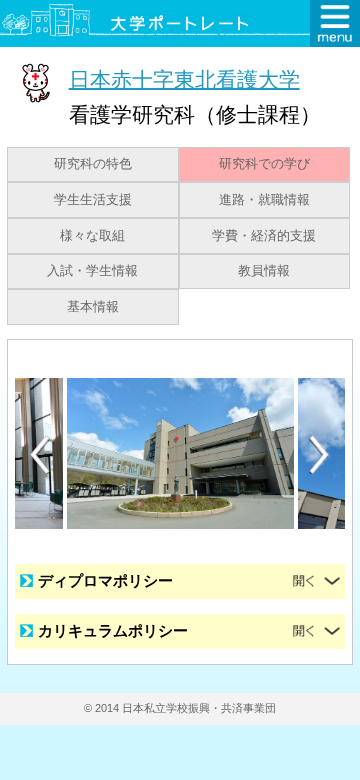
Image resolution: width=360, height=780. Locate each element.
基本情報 (93, 307)
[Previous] (40, 454)
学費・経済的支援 (264, 236)
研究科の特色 (93, 164)
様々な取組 (92, 236)
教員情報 (264, 271)
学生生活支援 (93, 200)
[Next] (320, 455)
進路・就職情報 (264, 200)
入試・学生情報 (92, 271)
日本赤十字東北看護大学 (184, 78)
